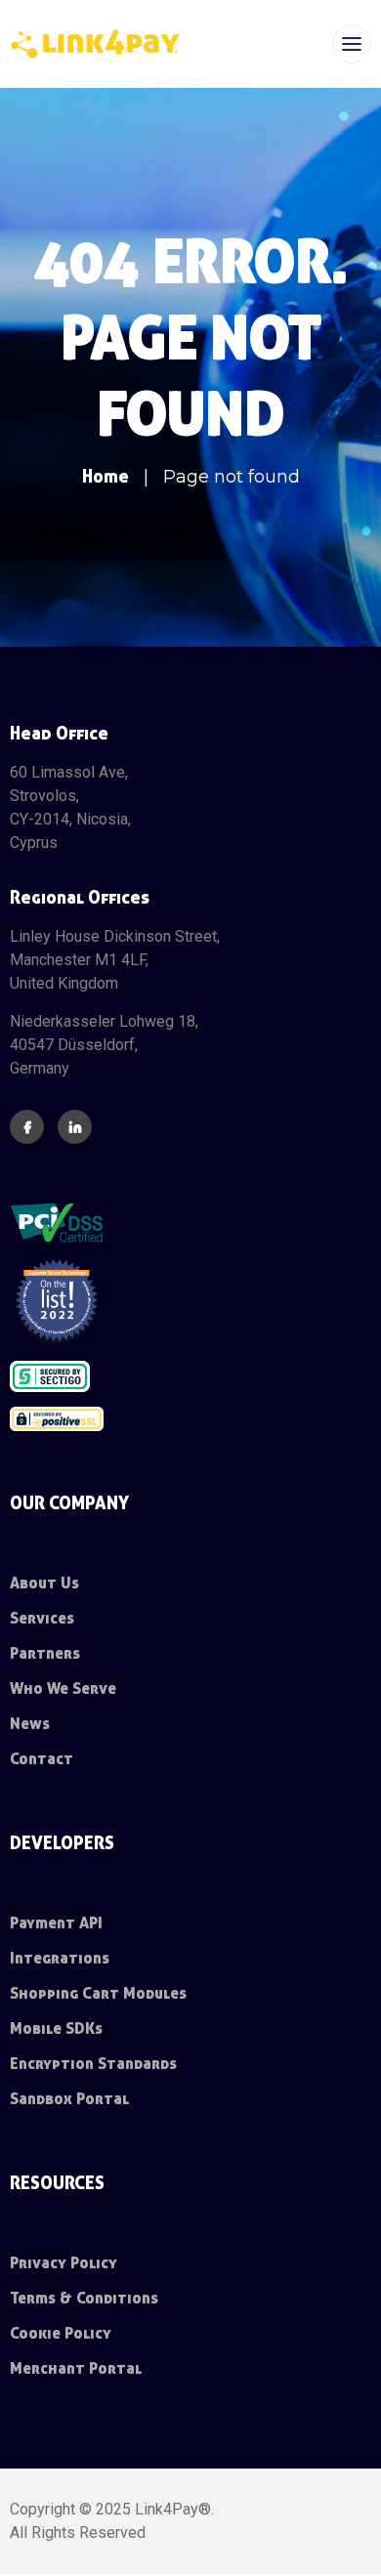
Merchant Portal (76, 2368)
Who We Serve (63, 1689)
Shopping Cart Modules (98, 1993)
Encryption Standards (93, 2064)
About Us (44, 1583)
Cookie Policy (61, 2333)
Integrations (60, 1958)
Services (42, 1618)
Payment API (56, 1923)
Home (106, 476)
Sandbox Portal (69, 2099)
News (30, 1724)
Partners (45, 1653)
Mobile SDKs (56, 2028)
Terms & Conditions (84, 2298)
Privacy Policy (63, 2263)
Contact (42, 1759)
